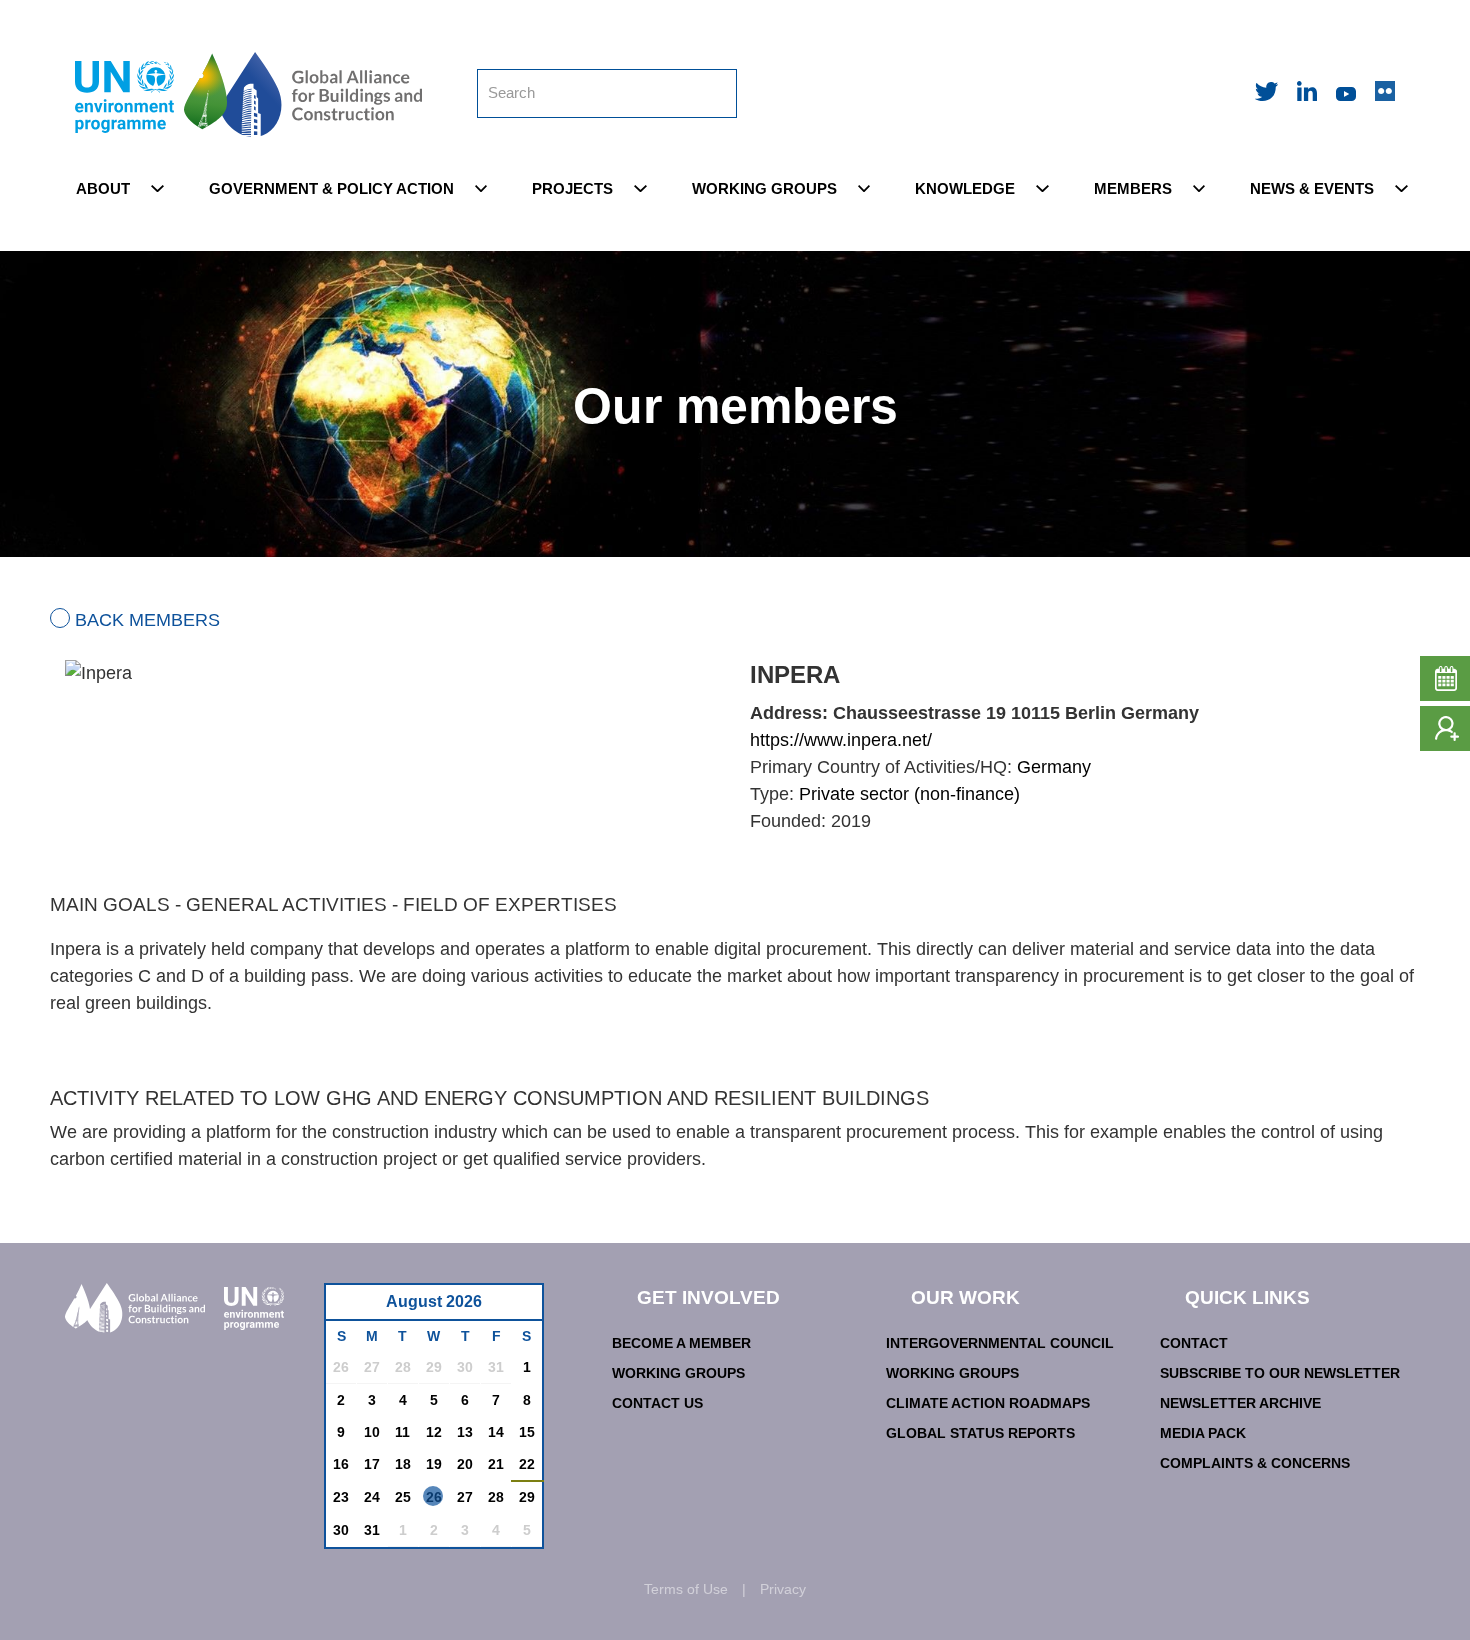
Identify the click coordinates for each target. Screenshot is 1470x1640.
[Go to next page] (521, 1307)
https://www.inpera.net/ (841, 740)
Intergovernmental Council (1000, 1343)
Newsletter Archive (1240, 1403)
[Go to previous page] (351, 1307)
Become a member (681, 1343)
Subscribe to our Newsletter (1280, 1373)
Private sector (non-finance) (909, 794)
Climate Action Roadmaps (988, 1403)
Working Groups (678, 1373)
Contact (1194, 1343)
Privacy (783, 1589)
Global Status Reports (980, 1433)
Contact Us (657, 1403)
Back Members (147, 620)
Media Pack (1203, 1433)
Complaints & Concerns (1255, 1463)
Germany (1054, 767)
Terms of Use (686, 1589)
